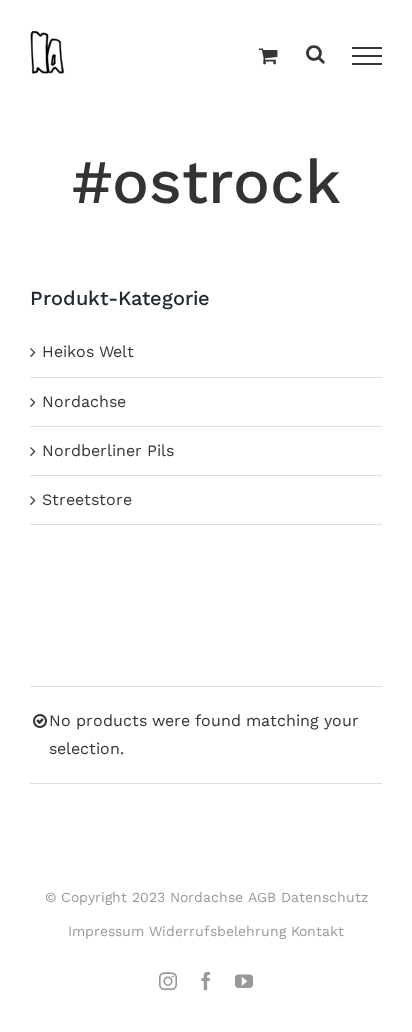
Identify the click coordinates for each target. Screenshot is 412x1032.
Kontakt (317, 931)
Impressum (106, 931)
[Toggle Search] (315, 55)
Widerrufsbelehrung (217, 931)
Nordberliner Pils (108, 450)
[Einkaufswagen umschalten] (268, 57)
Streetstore (87, 499)
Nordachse (84, 401)
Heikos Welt (88, 351)
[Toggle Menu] (367, 56)
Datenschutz (324, 897)
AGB (262, 897)
